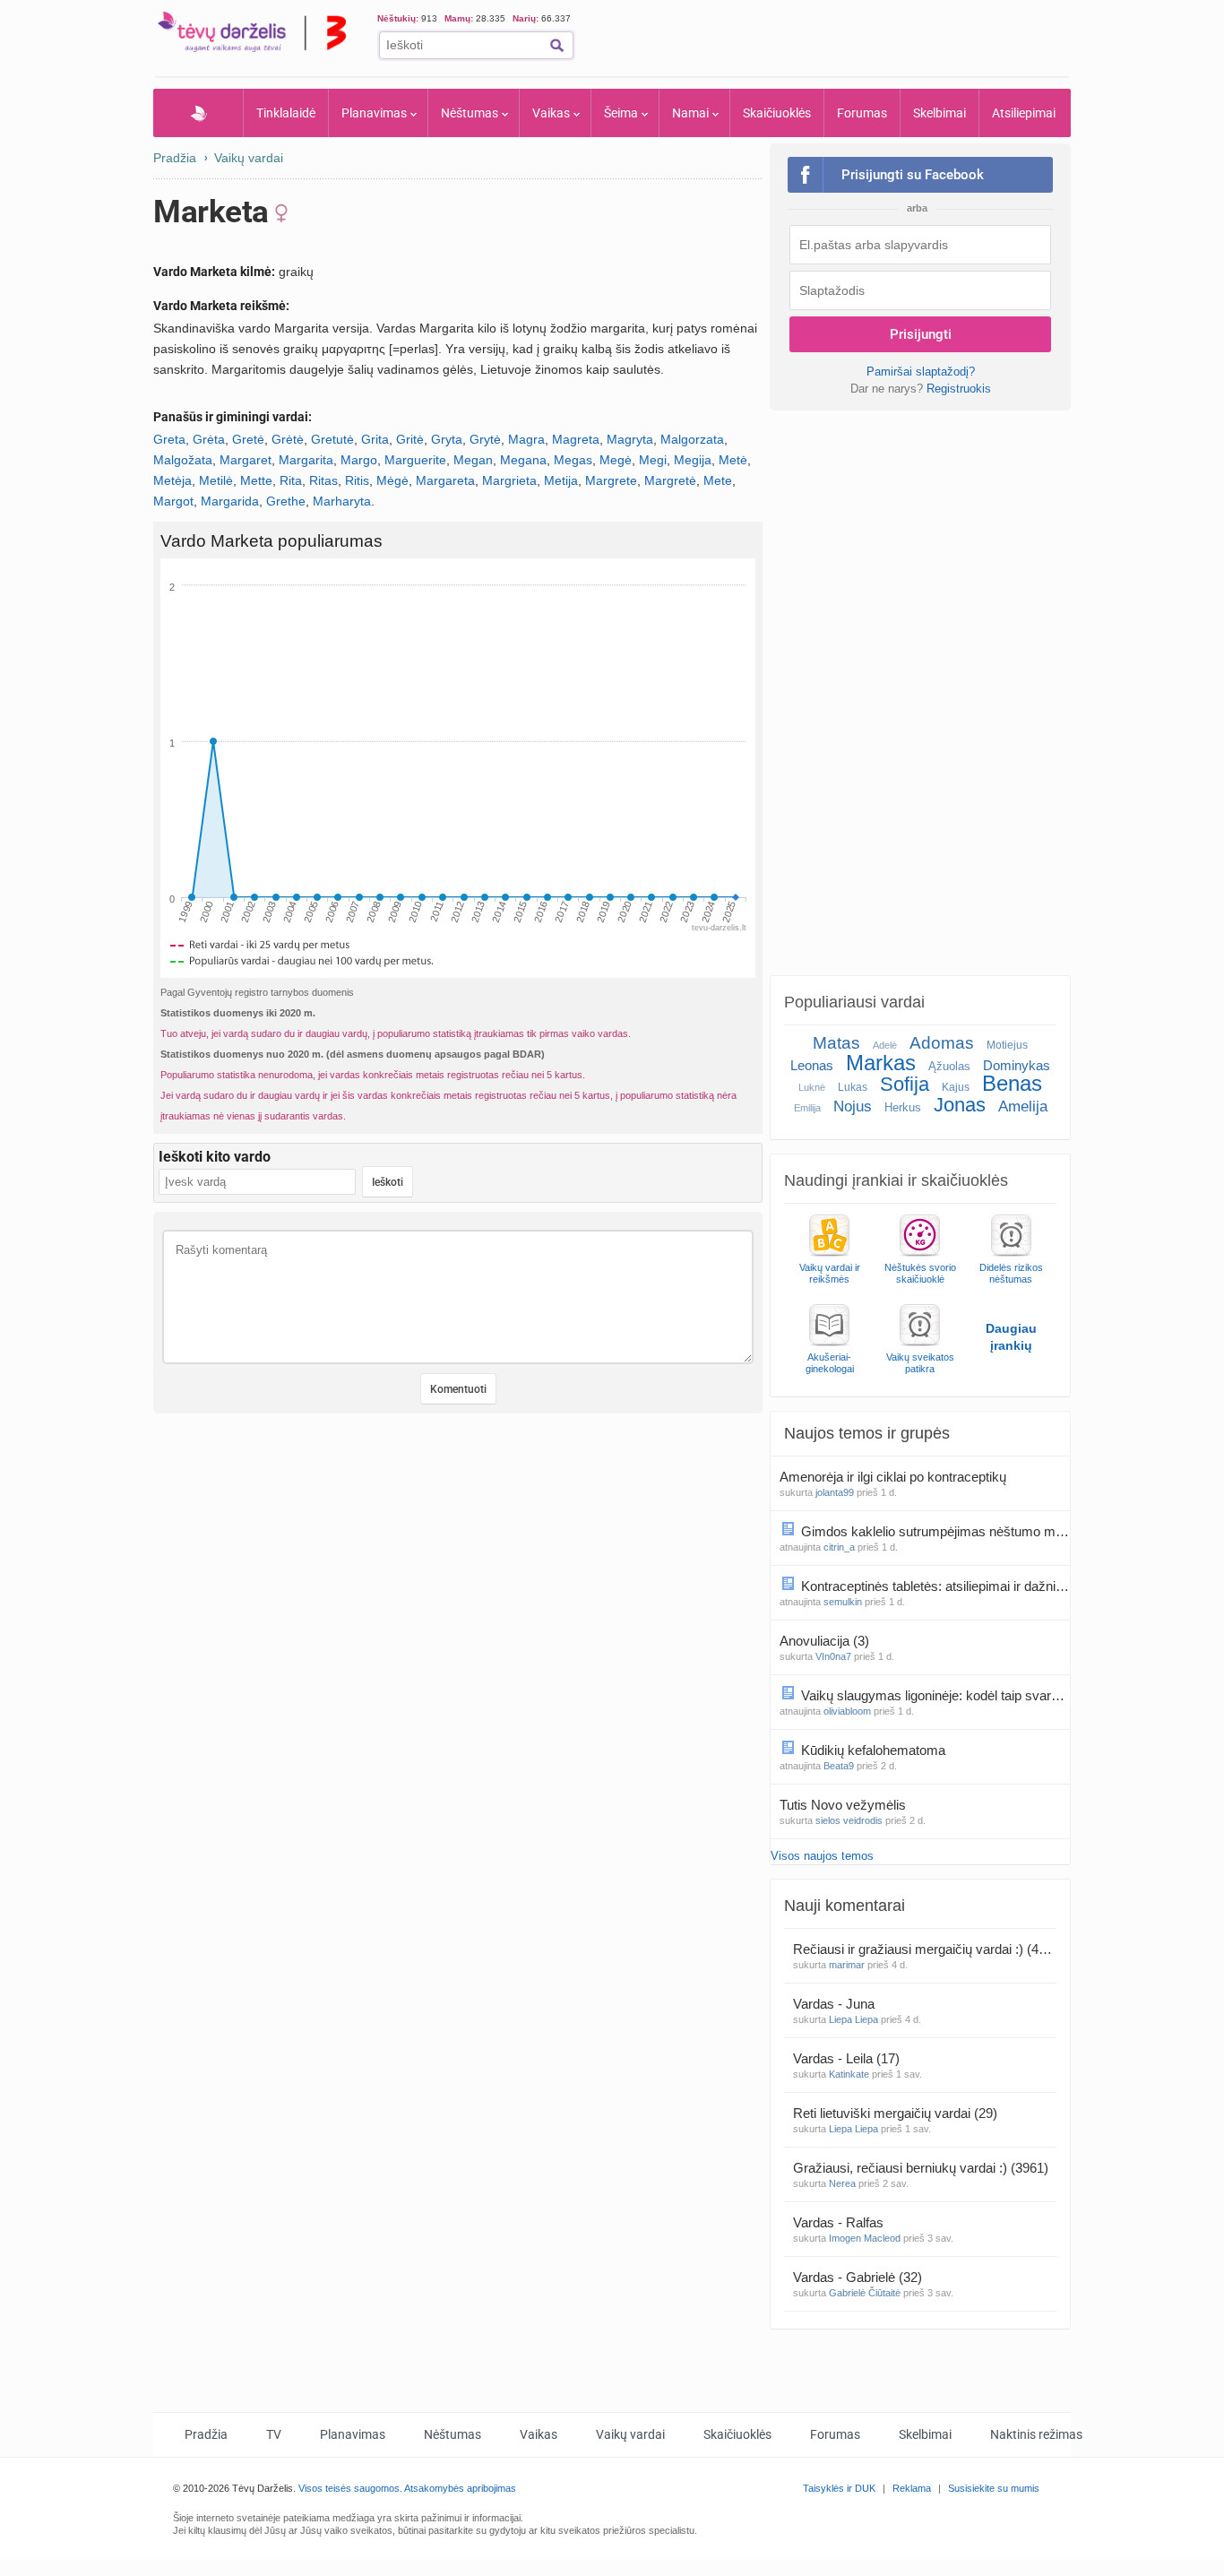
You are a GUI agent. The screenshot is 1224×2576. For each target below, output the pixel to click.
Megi (653, 460)
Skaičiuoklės (777, 113)
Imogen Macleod (865, 2238)
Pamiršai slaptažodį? (921, 372)
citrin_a (839, 1547)
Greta (169, 439)
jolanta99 (835, 1492)
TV (274, 2434)
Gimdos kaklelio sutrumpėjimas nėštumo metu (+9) (935, 1531)
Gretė (248, 439)
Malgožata (183, 460)
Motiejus (1007, 1045)
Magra (526, 439)
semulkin (843, 1602)
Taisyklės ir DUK (839, 2488)
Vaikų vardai (249, 158)
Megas (573, 460)
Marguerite (415, 460)
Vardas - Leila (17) (846, 2058)
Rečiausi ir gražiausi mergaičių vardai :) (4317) (925, 1949)
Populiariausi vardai (854, 1002)
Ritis (357, 480)
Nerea (842, 2183)
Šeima (621, 113)
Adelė (885, 1045)
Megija (693, 460)
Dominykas (1017, 1065)
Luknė (812, 1087)
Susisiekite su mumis (994, 2488)
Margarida (230, 501)
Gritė (410, 439)
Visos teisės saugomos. (350, 2488)
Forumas (862, 113)
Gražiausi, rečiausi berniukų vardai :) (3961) (921, 2168)
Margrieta (509, 480)
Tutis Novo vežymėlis (845, 1805)
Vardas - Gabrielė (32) (858, 2277)
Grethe (286, 501)
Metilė (216, 480)
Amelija (1023, 1106)
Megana (523, 460)
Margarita (306, 460)
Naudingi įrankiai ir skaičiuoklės (896, 1180)
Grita (375, 439)
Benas (1012, 1083)
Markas (881, 1063)
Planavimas (374, 113)
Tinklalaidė (286, 113)
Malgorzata (692, 439)
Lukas (853, 1087)
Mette (256, 480)
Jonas (960, 1105)
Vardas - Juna (836, 2004)
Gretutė (332, 439)
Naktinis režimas (1036, 2434)
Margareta (445, 480)
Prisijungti (921, 334)
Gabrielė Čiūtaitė (865, 2293)
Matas (836, 1043)
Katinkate (849, 2074)
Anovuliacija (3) (824, 1641)
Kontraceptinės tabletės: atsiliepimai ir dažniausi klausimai (935, 1586)
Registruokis (959, 389)
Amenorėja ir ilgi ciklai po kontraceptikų (895, 1477)
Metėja (172, 480)
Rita (291, 480)
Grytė (485, 439)
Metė (733, 460)
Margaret (246, 460)
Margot (173, 501)
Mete (718, 480)
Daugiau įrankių (1011, 1337)
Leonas (812, 1065)
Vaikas (551, 113)
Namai (690, 113)
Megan (473, 460)
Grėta (209, 439)
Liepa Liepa (853, 2019)
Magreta (576, 439)
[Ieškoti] (557, 45)
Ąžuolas (949, 1066)
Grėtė (288, 439)
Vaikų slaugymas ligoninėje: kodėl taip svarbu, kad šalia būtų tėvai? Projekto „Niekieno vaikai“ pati (935, 1695)
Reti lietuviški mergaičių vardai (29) (895, 2113)
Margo (359, 460)
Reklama (912, 2488)
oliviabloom (847, 1711)
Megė (616, 460)
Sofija (905, 1084)
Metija (561, 480)
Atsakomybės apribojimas (460, 2488)
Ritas (323, 480)
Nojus (853, 1106)
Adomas (942, 1043)
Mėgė (392, 480)
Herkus (903, 1107)
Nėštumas (470, 113)
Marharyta (342, 501)
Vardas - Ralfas (840, 2222)
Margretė (670, 480)
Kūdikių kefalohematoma (875, 1750)
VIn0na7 (833, 1656)
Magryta (630, 439)
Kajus (956, 1087)
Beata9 (839, 1766)
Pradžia (198, 113)
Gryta (447, 439)
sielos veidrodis (849, 1820)
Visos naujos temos (822, 1856)
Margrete (611, 480)
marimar (847, 1965)
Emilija (807, 1108)
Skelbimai (940, 113)
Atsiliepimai (1024, 113)
